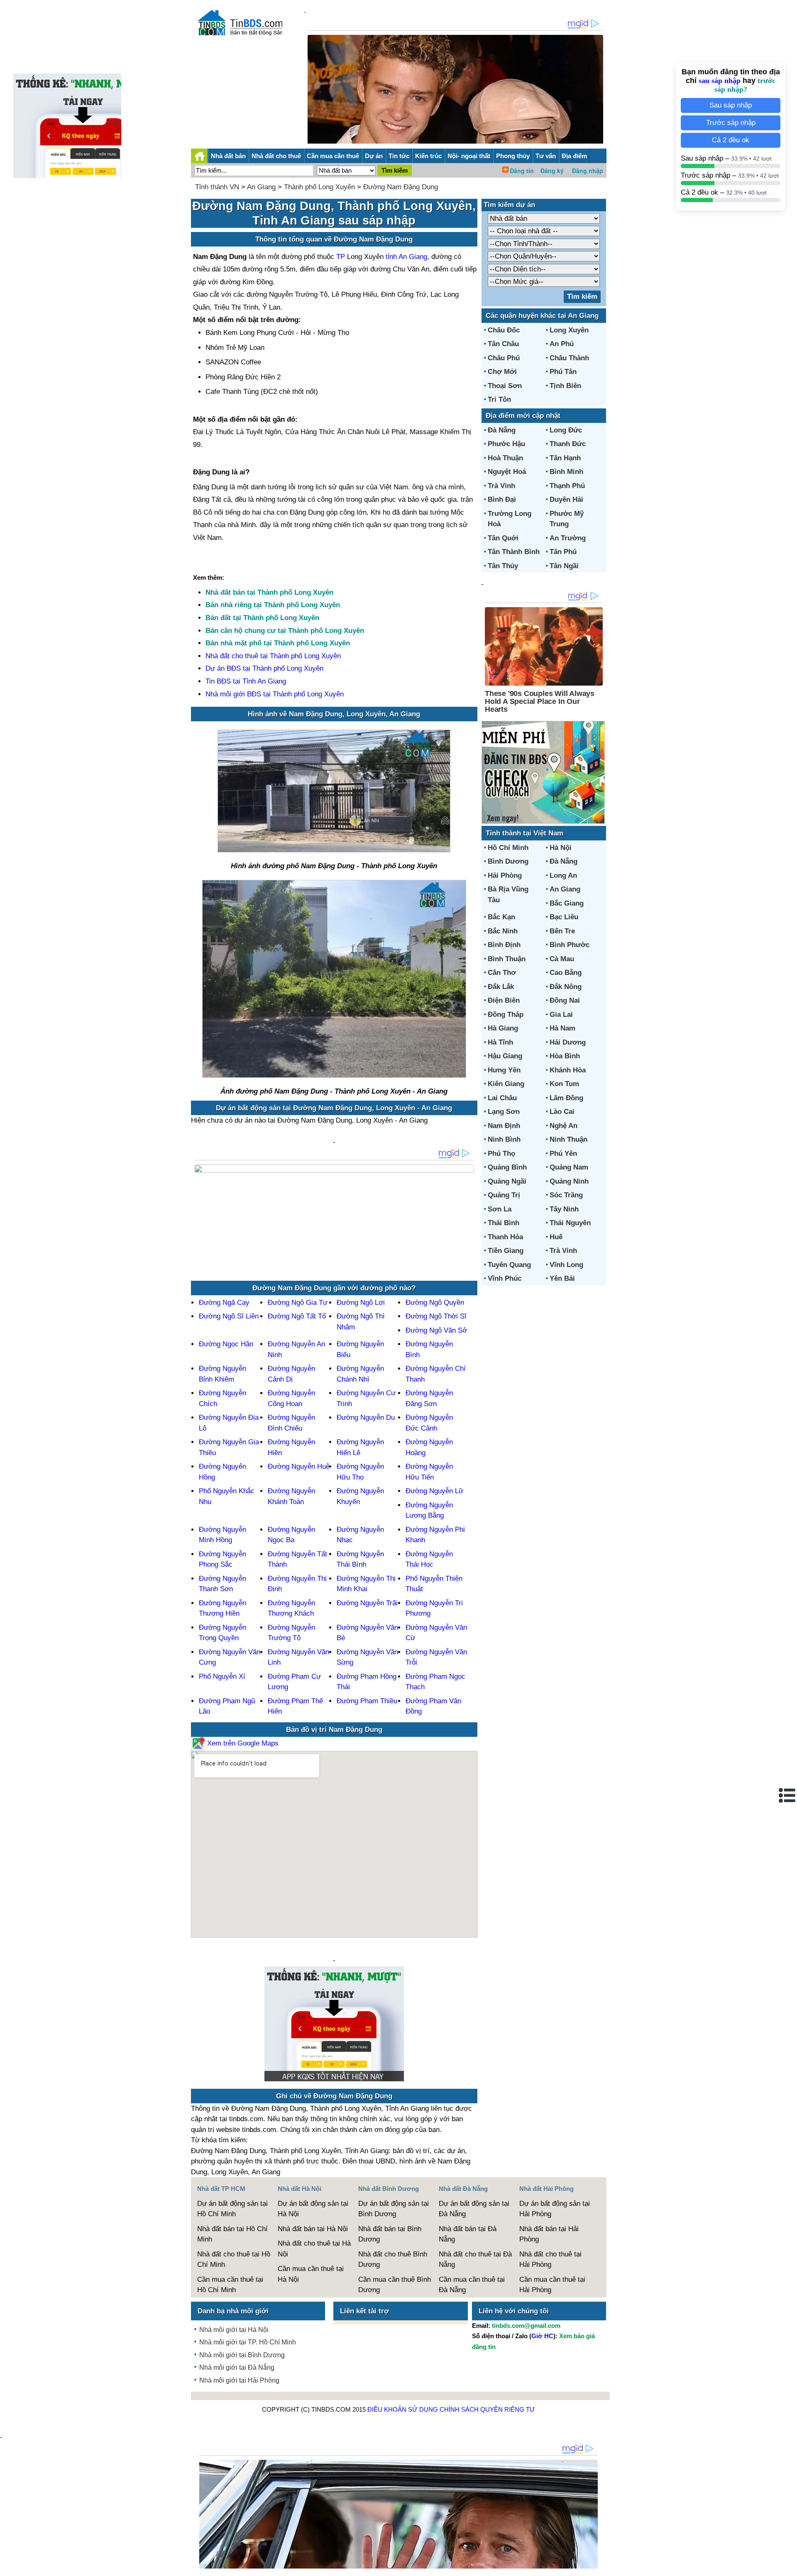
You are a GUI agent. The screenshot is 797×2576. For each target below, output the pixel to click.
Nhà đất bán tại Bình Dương (390, 2234)
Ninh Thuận (568, 1139)
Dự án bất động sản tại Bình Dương (394, 2209)
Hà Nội (561, 848)
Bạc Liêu (564, 917)
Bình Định (504, 945)
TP (342, 257)
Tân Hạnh (565, 458)
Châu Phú (504, 358)
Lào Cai (562, 1112)
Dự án (374, 156)
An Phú (562, 344)
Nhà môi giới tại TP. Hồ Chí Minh (248, 2342)
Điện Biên (504, 1000)
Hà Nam (562, 1028)
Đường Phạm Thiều (367, 1701)
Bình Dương (508, 861)
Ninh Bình (504, 1139)
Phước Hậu (506, 444)
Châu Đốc (504, 330)
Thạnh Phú (567, 486)
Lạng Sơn (504, 1112)
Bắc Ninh (503, 931)
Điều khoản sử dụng (403, 2409)
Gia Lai (561, 1015)
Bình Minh (566, 472)
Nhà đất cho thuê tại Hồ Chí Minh (234, 2260)
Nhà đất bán (228, 156)
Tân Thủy (503, 566)
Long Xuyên (569, 330)
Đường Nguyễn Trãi (367, 1603)
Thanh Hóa (505, 1237)
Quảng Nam (569, 1167)
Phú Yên (563, 1154)
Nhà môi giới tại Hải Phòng (239, 2380)
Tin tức (399, 156)
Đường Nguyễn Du (366, 1417)
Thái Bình (504, 1223)
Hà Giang (503, 1028)
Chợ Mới (502, 372)
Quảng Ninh (569, 1181)
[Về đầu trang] (789, 2566)
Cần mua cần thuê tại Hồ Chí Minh (230, 2285)
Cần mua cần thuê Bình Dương (395, 2285)
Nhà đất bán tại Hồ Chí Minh (232, 2234)
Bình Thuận (507, 959)
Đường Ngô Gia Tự (298, 1303)
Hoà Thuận (505, 458)
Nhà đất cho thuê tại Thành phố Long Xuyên (273, 656)
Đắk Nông (566, 987)
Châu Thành (569, 358)
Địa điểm (574, 156)
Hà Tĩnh (500, 1042)
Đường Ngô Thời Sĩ (436, 1316)
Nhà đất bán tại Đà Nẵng (468, 2234)
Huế (556, 1237)
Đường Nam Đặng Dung (401, 187)
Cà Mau (562, 959)
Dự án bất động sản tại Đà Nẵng (474, 2209)
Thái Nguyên (570, 1223)
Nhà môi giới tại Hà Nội (234, 2330)
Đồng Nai (565, 1000)
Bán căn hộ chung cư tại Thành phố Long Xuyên (285, 631)
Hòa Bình (565, 1056)
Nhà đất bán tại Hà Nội (313, 2229)
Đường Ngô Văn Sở (436, 1330)
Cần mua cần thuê (333, 156)
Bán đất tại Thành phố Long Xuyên (262, 618)
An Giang (261, 187)
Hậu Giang (505, 1056)
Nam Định (504, 1126)
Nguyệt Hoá (507, 472)
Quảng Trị (504, 1195)
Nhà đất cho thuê (276, 156)
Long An (563, 875)
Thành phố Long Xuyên (319, 187)
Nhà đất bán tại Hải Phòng (549, 2234)
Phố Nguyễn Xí (222, 1676)
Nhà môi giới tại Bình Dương (242, 2355)
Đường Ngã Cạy (224, 1303)
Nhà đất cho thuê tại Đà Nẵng (475, 2260)
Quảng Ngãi (507, 1181)
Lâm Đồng (566, 1098)
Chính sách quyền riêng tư (487, 2409)
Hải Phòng (505, 875)
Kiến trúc (428, 156)
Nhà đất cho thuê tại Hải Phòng (550, 2260)
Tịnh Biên (565, 386)
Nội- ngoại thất (469, 156)
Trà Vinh (501, 486)
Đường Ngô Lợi (361, 1303)
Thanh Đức (568, 444)
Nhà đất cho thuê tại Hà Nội (314, 2249)
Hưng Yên (504, 1070)
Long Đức (566, 430)
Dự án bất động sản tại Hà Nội (313, 2209)
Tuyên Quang (509, 1265)
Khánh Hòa (568, 1070)
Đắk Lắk (501, 987)
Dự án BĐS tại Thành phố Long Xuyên (264, 668)
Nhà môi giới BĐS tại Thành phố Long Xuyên (275, 694)
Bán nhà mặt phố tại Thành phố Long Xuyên (278, 643)
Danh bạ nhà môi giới (233, 2311)
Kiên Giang (506, 1084)
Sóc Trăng (566, 1195)
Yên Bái (562, 1278)
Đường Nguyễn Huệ (299, 1466)
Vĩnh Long (566, 1265)
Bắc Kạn (501, 917)
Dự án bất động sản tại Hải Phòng (555, 2209)
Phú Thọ (501, 1154)
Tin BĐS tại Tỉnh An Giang (246, 681)
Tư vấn (546, 156)
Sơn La (500, 1209)
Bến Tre (562, 931)
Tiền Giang (506, 1251)
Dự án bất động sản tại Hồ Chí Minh (232, 2209)
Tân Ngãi (564, 566)
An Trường (568, 538)
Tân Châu (503, 344)
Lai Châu (502, 1098)
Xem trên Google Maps (242, 1743)
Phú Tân (563, 372)
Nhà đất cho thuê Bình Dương (393, 2260)
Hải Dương (568, 1042)
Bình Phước (570, 945)
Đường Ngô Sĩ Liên (229, 1316)
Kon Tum (564, 1084)
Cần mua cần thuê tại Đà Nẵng (472, 2285)
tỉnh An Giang (406, 257)
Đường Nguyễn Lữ (434, 1491)
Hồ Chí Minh (508, 848)
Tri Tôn (499, 399)
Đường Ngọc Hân (226, 1344)
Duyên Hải (566, 499)
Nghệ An (564, 1126)
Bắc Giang (567, 903)
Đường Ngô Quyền (435, 1303)
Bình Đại (502, 499)
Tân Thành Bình (514, 552)
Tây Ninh (564, 1209)
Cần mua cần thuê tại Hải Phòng (552, 2285)
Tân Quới (503, 538)
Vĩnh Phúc (505, 1278)
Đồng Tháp (506, 1015)
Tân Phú (563, 552)
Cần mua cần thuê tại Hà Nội (311, 2274)
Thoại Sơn (505, 386)
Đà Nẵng (502, 430)
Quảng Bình (507, 1167)
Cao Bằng (566, 973)
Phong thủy (513, 156)
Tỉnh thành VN (217, 187)
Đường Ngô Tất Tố (297, 1316)
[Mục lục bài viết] (787, 1795)
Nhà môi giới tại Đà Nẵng (237, 2367)
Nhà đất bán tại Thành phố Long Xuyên (269, 592)
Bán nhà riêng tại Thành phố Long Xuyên (273, 605)
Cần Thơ (502, 973)
